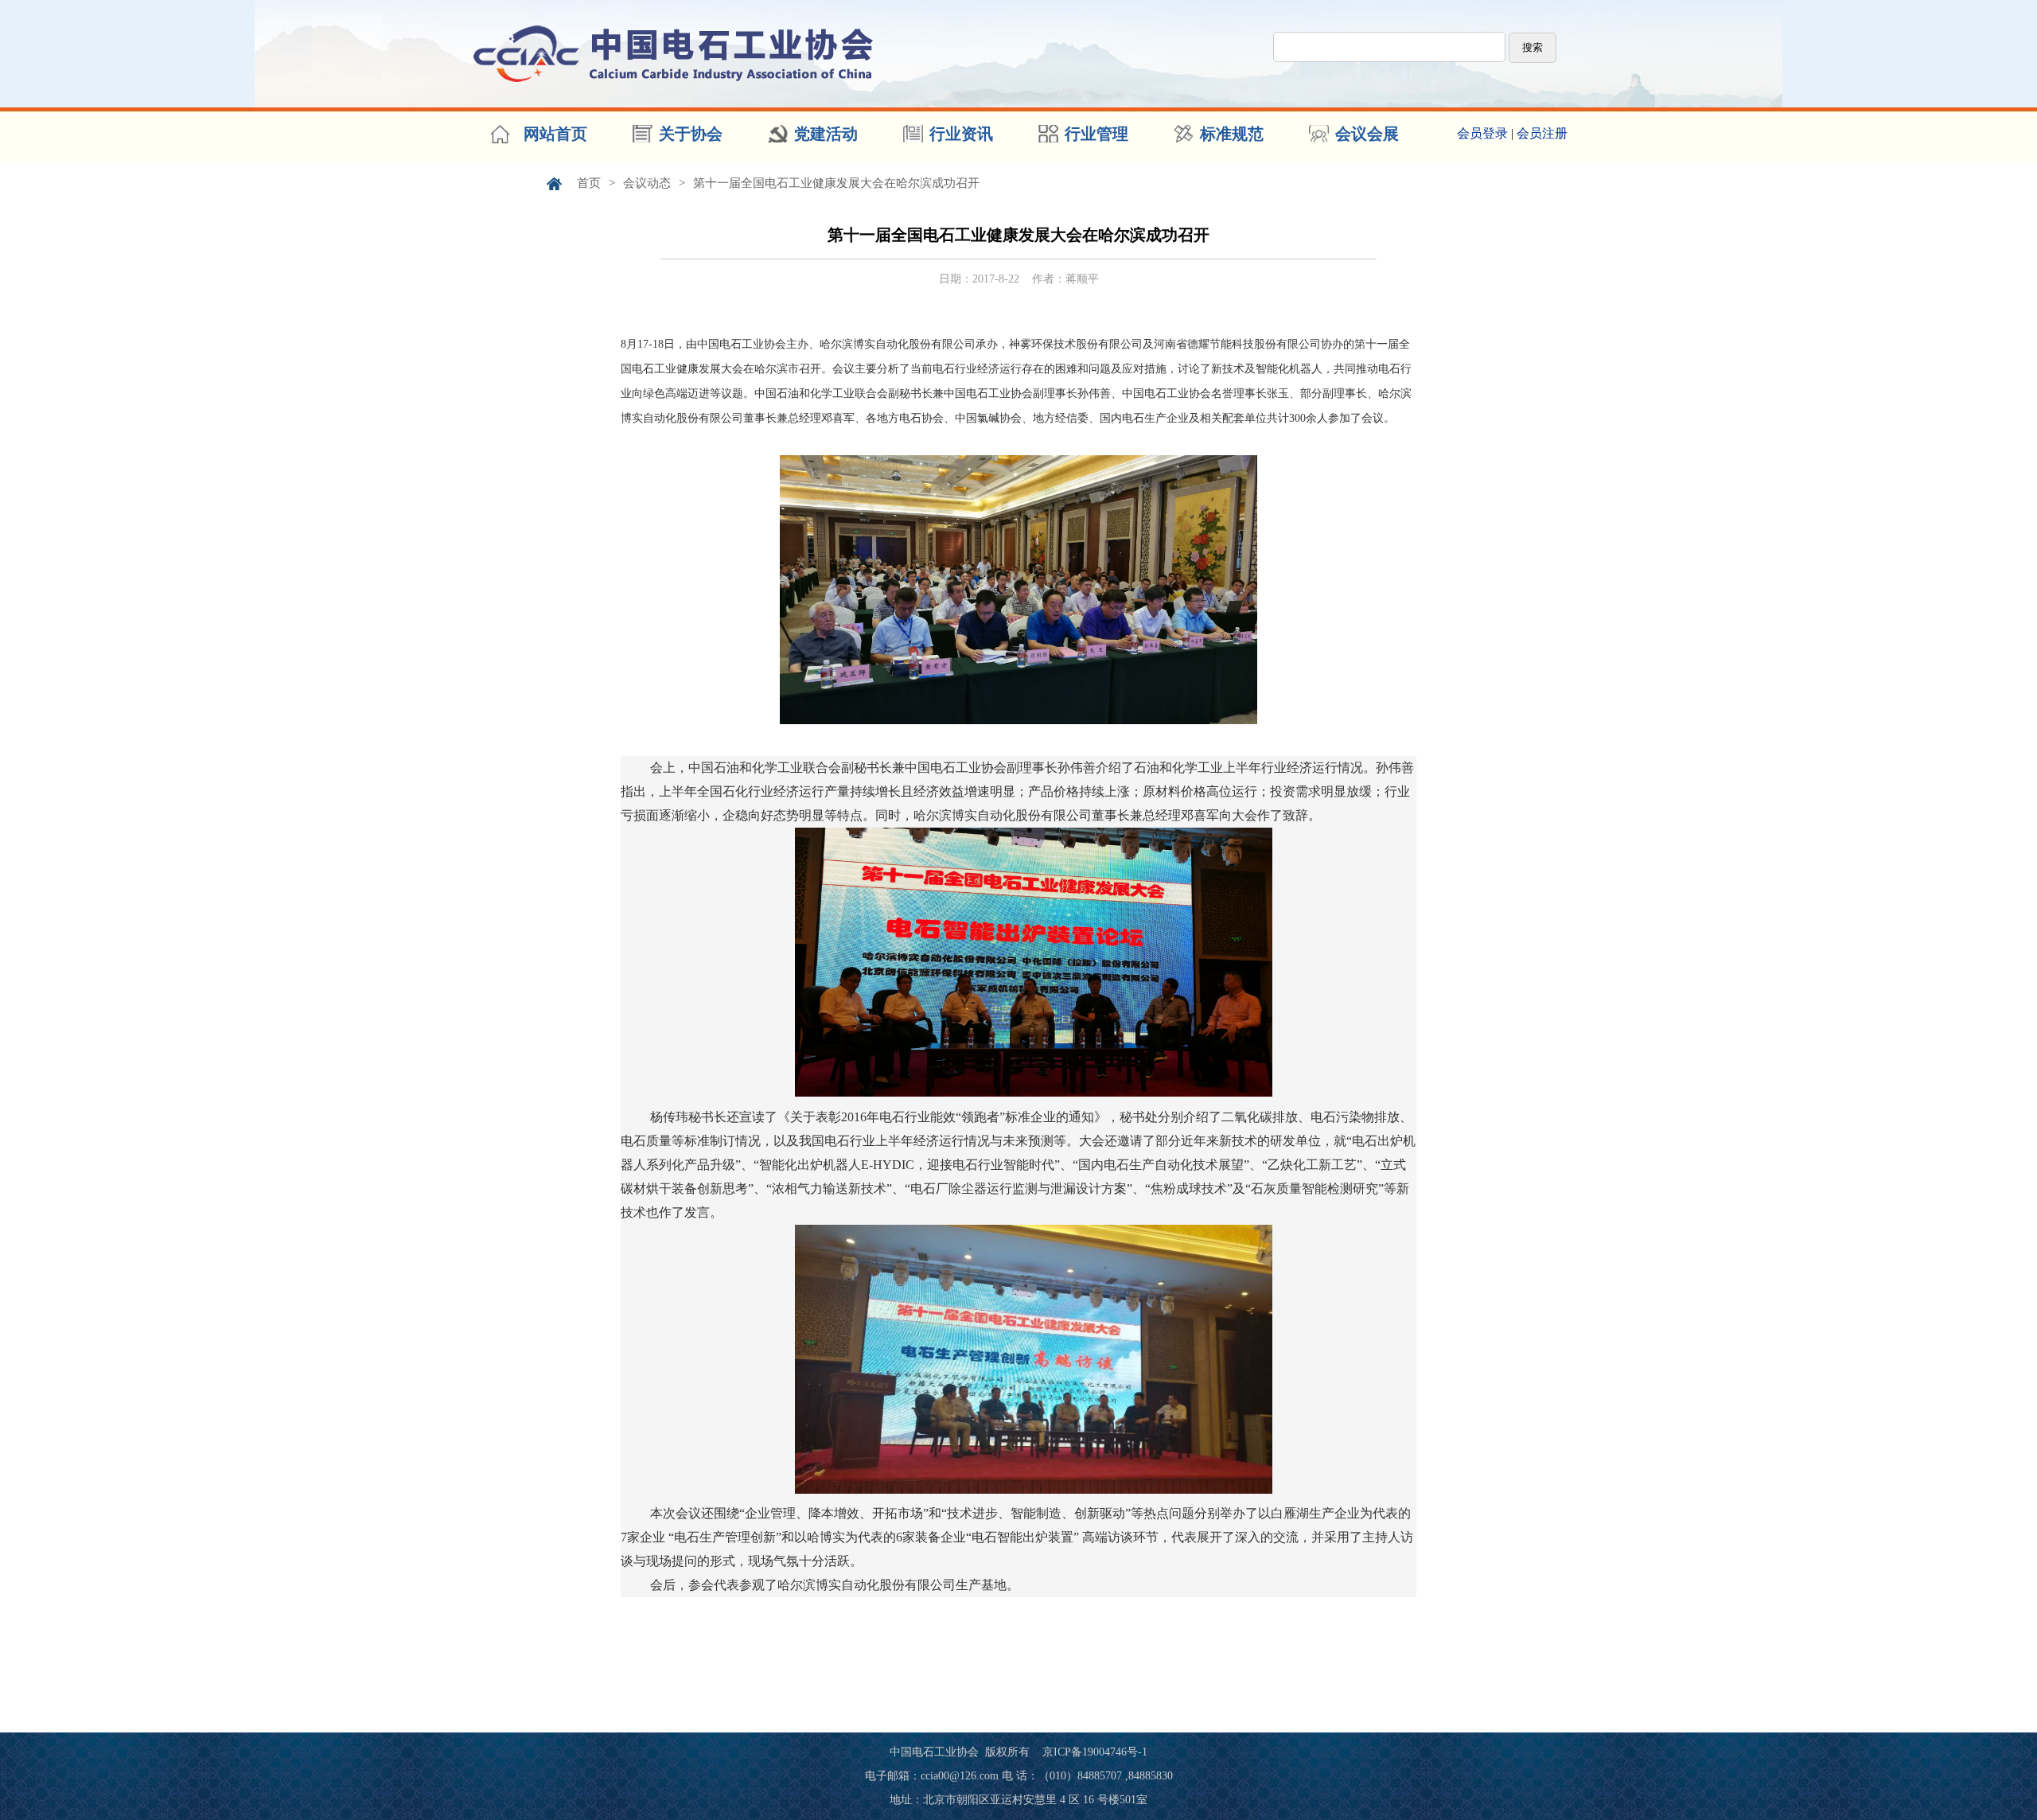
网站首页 (555, 134)
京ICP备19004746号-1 (1095, 1752)
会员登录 (1482, 133)
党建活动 (826, 134)
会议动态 (647, 183)
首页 (589, 183)
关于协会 (691, 134)
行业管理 (1096, 134)
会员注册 (1542, 133)
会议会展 (1367, 134)
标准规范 (1232, 134)
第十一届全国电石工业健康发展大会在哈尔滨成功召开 (836, 183)
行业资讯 (961, 134)
